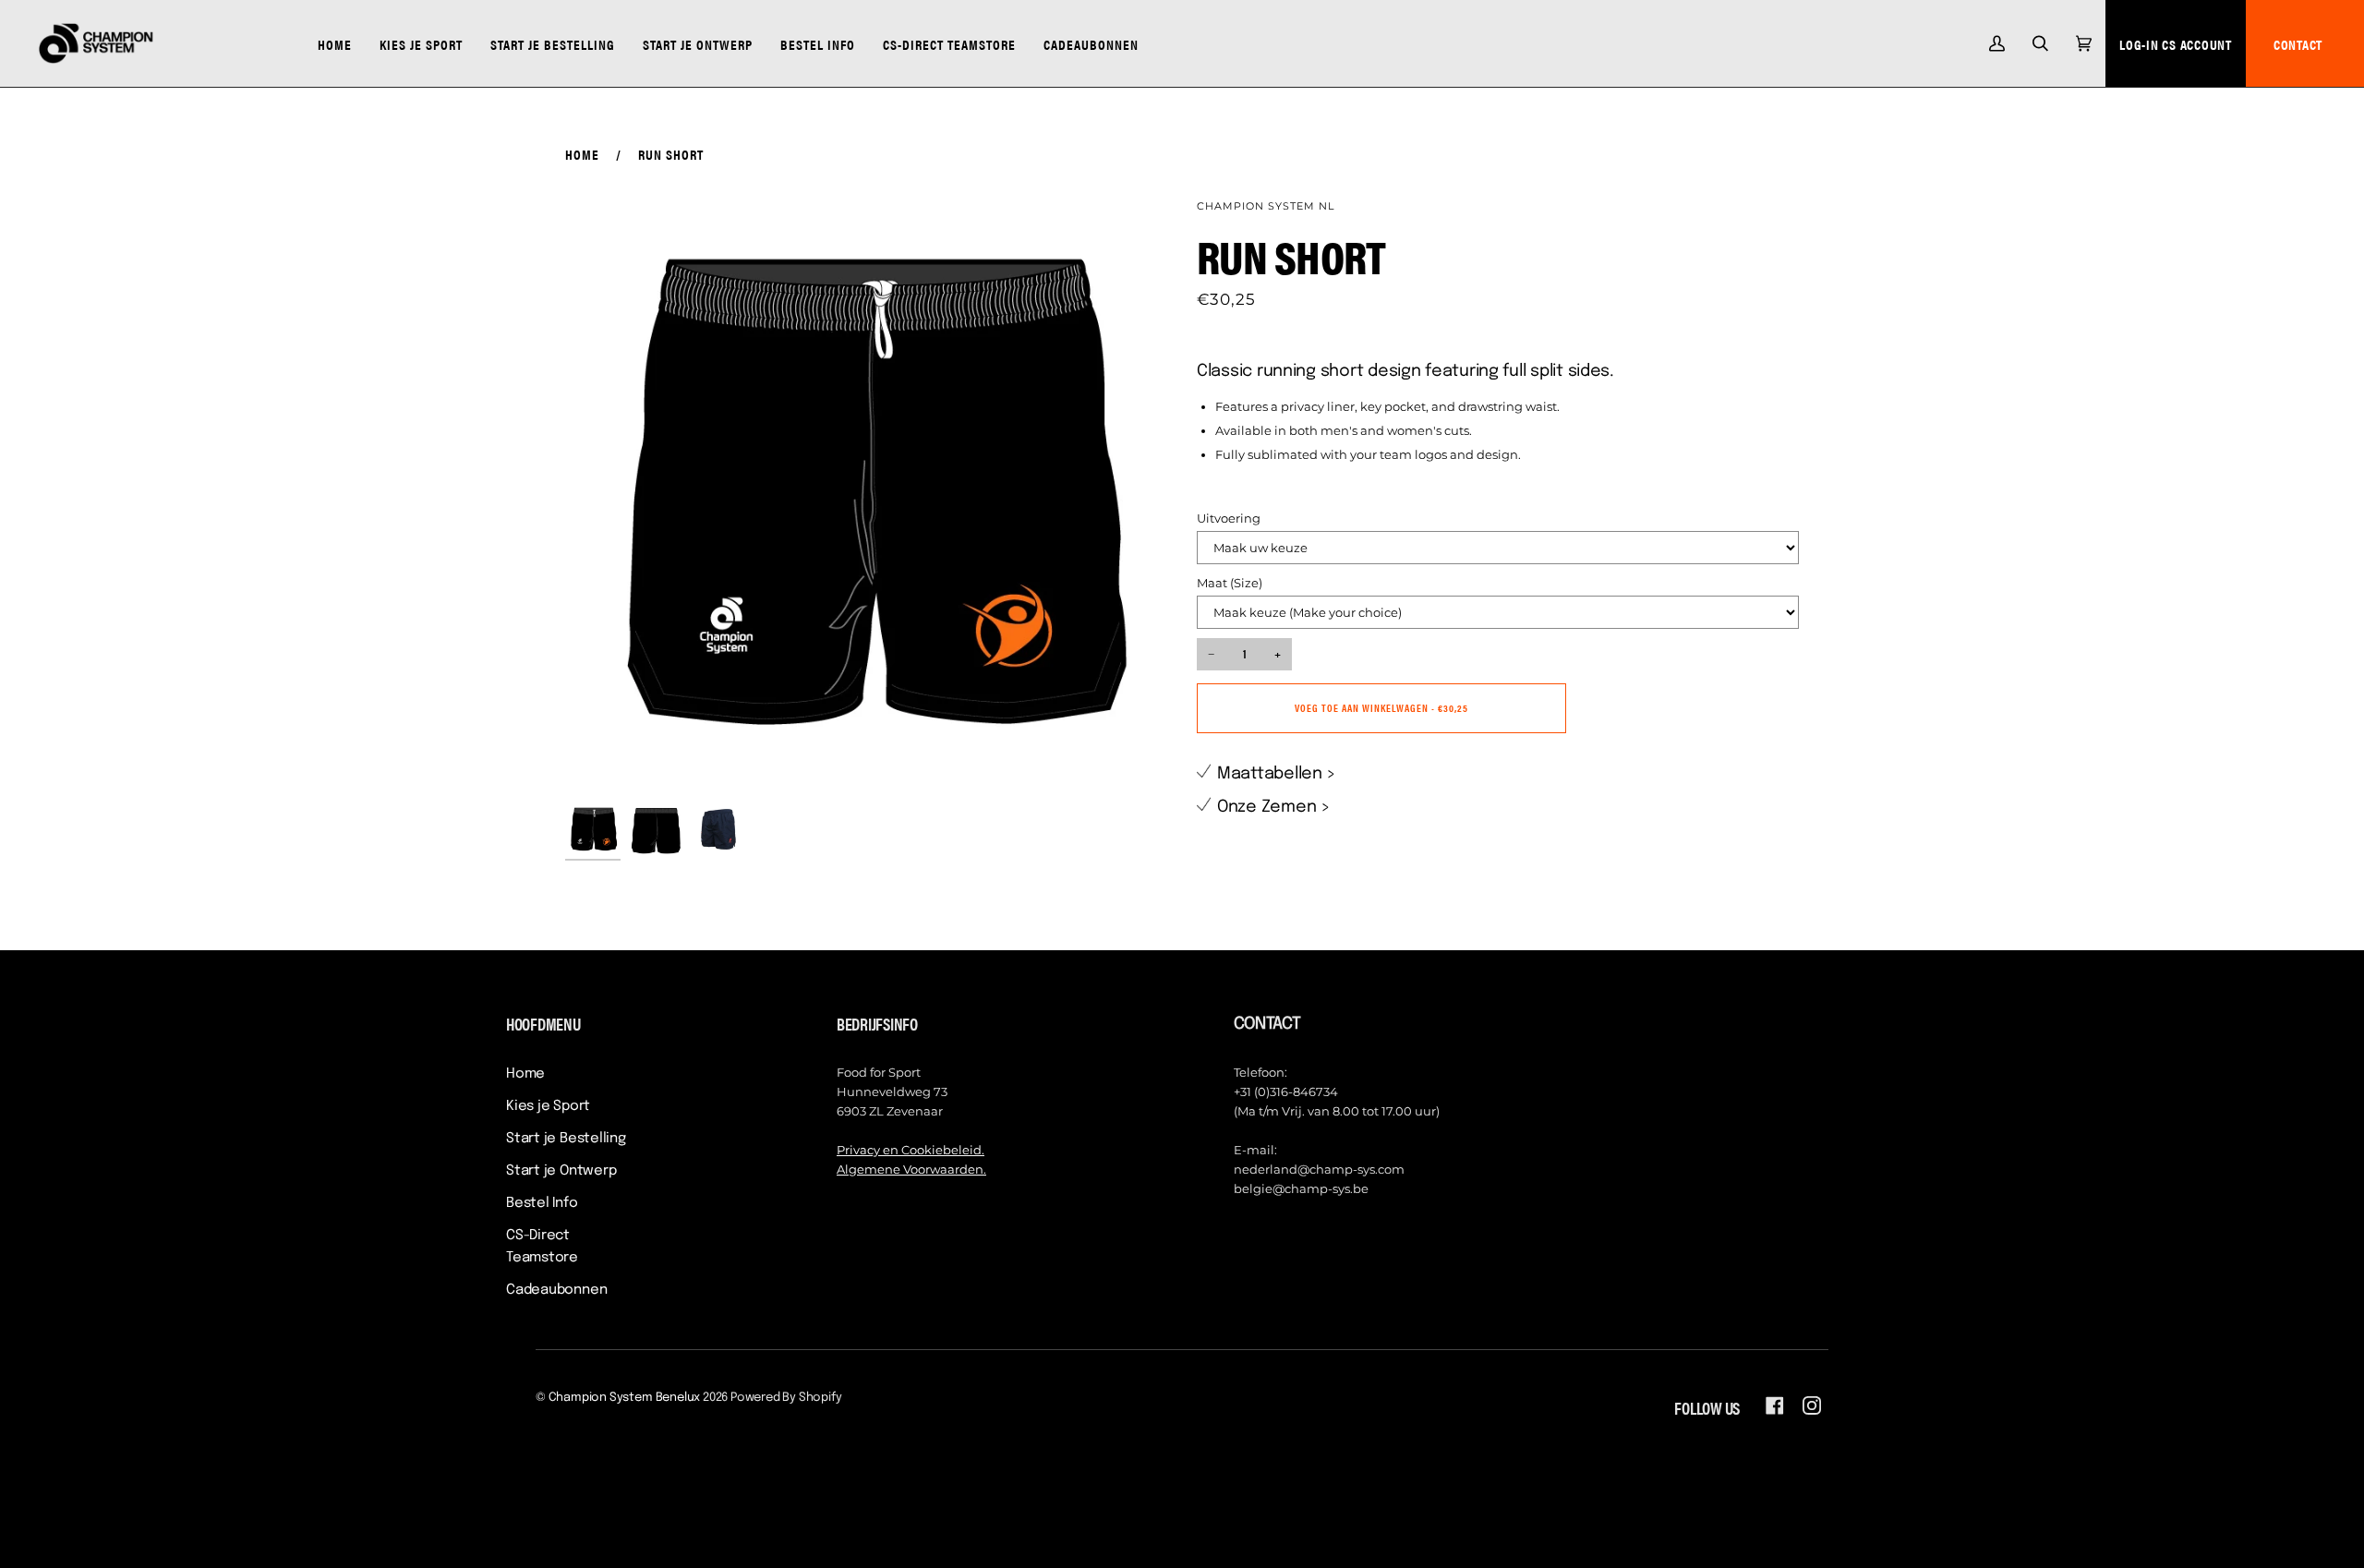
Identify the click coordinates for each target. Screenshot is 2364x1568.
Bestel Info (542, 1203)
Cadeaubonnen (556, 1290)
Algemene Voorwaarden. (911, 1169)
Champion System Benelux (625, 1398)
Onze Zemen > (1274, 807)
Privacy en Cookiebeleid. (911, 1150)
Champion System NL (1266, 206)
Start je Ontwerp (561, 1171)
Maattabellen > (1277, 774)
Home (582, 154)
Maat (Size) (1230, 583)
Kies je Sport (548, 1106)
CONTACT (2298, 44)
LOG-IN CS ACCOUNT (2176, 44)
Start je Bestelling (566, 1139)
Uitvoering (1229, 518)
